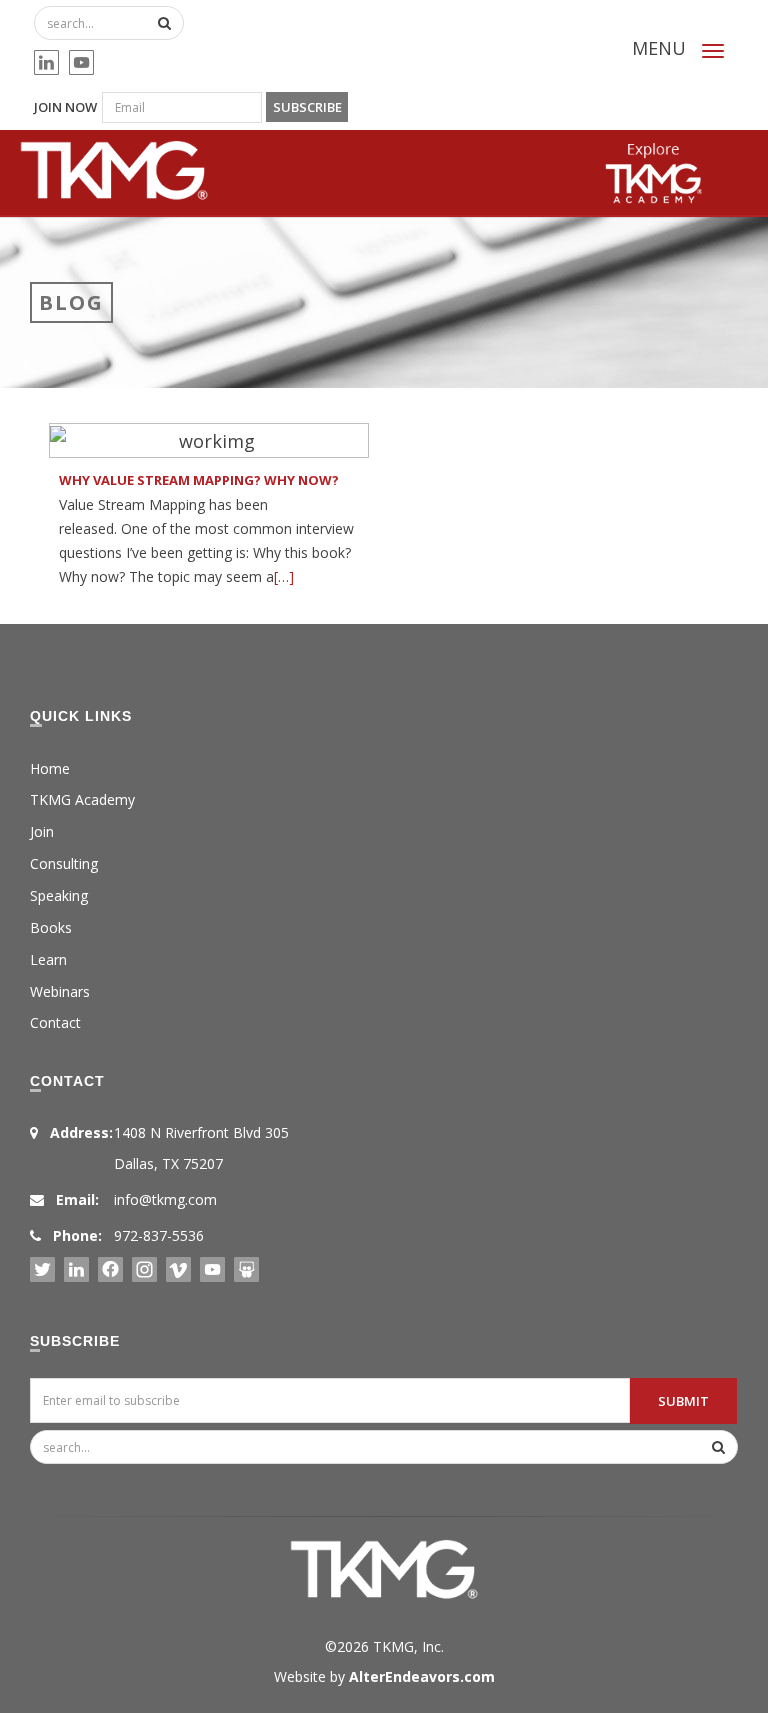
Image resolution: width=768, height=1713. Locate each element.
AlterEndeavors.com (422, 1676)
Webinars (60, 991)
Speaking (59, 895)
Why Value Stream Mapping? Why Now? (199, 480)
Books (51, 927)
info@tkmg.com (165, 1199)
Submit (683, 1401)
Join (42, 831)
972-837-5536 (159, 1235)
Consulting (64, 863)
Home (50, 768)
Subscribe (307, 107)
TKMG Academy (82, 799)
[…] (284, 576)
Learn (48, 959)
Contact (55, 1022)
